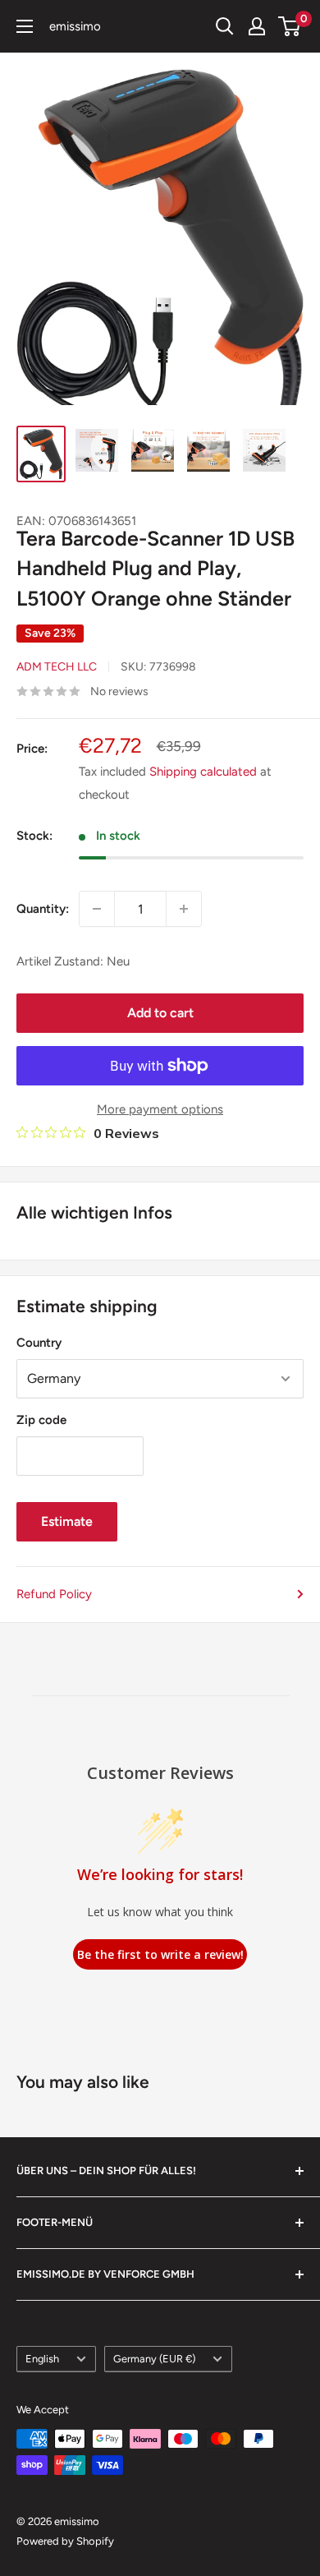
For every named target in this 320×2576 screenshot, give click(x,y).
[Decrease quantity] (97, 909)
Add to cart (160, 1013)
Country (39, 1343)
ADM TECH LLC (57, 667)
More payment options (160, 1109)
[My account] (257, 26)
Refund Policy (54, 1594)
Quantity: (43, 909)
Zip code (41, 1420)
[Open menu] (25, 26)
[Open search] (225, 26)
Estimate (67, 1521)
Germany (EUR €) (154, 2359)
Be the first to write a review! (160, 1954)
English (42, 2359)
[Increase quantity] (184, 909)
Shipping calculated (203, 772)
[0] (290, 26)
